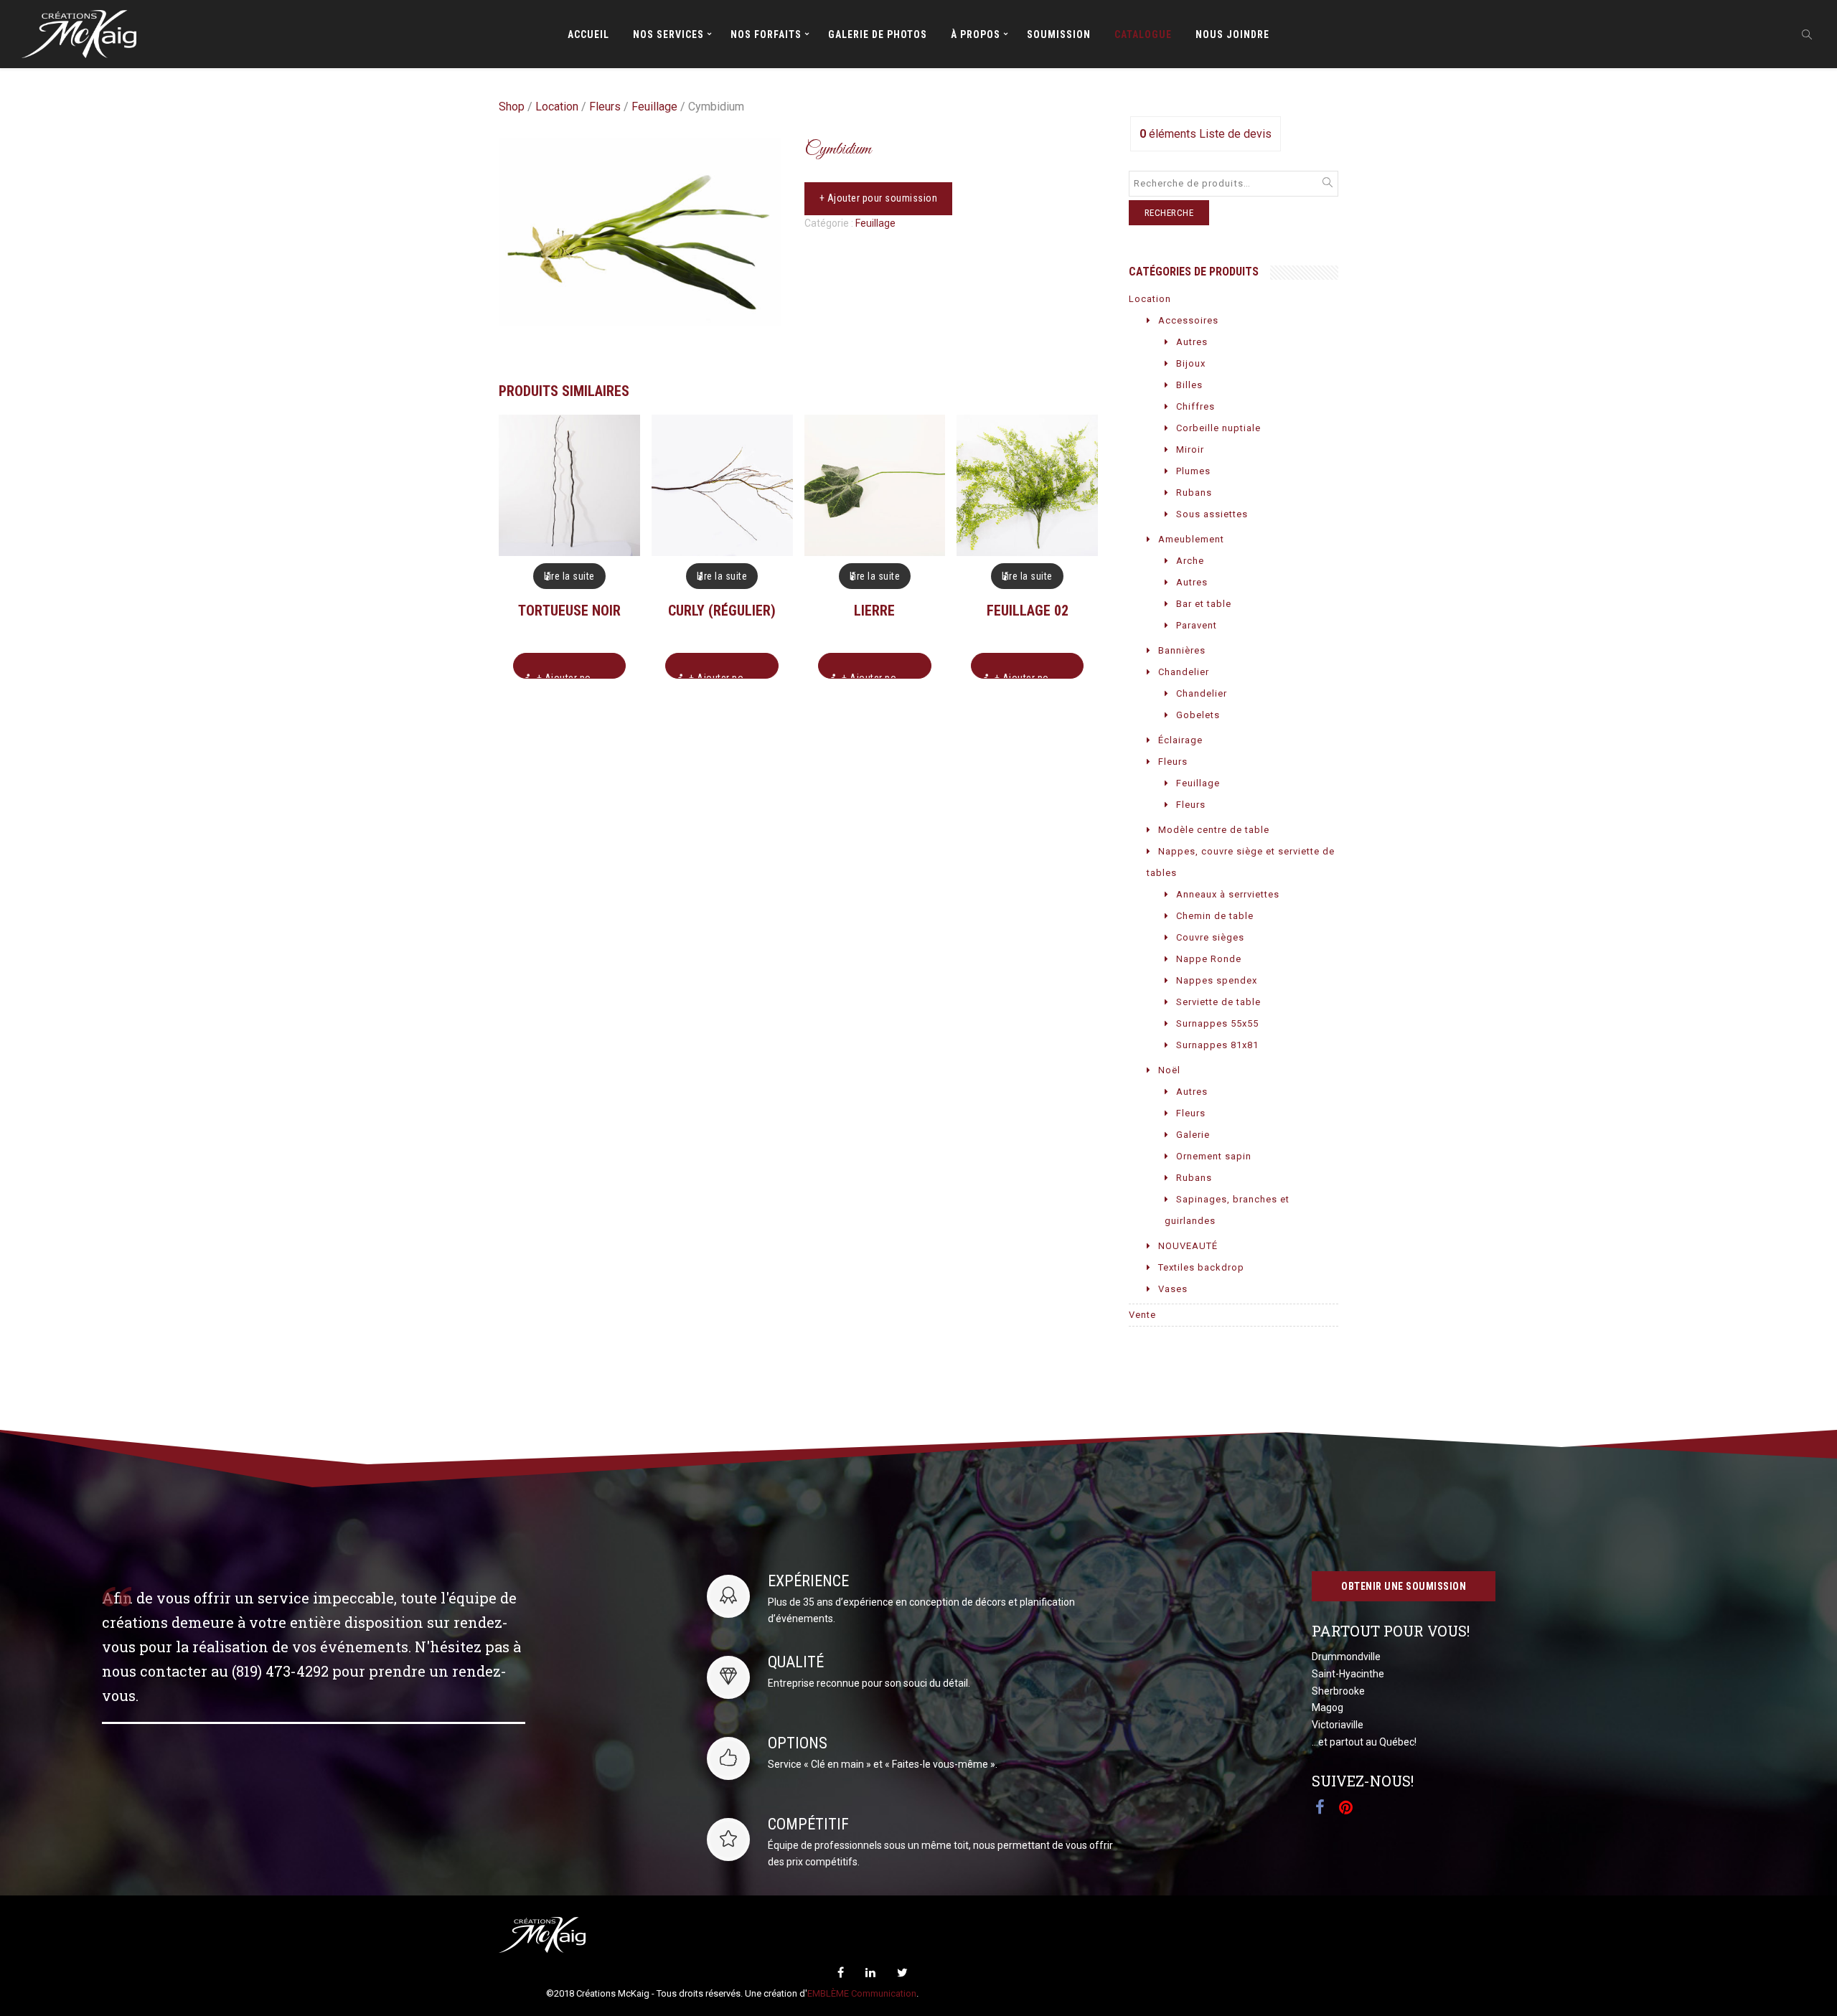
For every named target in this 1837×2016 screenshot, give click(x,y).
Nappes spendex (1217, 980)
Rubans (1194, 493)
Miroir (1190, 449)
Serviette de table (1218, 1002)
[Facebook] (841, 1973)
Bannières (1182, 650)
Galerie (1193, 1135)
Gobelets (1198, 715)
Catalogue (1143, 34)
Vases (1173, 1289)
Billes (1189, 385)
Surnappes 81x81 (1217, 1045)
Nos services (668, 34)
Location (557, 107)
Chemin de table (1215, 916)
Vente (1142, 1315)
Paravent (1197, 625)
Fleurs (605, 107)
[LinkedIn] (870, 1973)
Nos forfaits (766, 34)
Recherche (1169, 213)
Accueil (588, 34)
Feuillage (654, 107)
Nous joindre (1232, 34)
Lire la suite (569, 576)
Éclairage (1180, 740)
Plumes (1193, 471)
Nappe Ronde (1209, 959)
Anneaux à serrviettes (1228, 894)
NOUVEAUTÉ (1188, 1246)
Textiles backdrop (1201, 1267)
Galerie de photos (878, 34)
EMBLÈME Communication (862, 1993)
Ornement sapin (1214, 1156)
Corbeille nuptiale (1218, 428)
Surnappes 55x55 (1217, 1023)
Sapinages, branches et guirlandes (1227, 1210)
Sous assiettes (1212, 514)
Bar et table (1204, 604)
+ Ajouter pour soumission (879, 198)
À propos (976, 34)
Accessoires (1188, 320)
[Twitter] (902, 1973)
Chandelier (1184, 672)
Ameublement (1191, 539)
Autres (1192, 342)
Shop (512, 107)
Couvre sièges (1210, 937)
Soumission (1059, 34)
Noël (1169, 1070)
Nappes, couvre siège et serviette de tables (1241, 862)
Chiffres (1195, 406)
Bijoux (1191, 363)
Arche (1190, 561)
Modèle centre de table (1214, 830)
